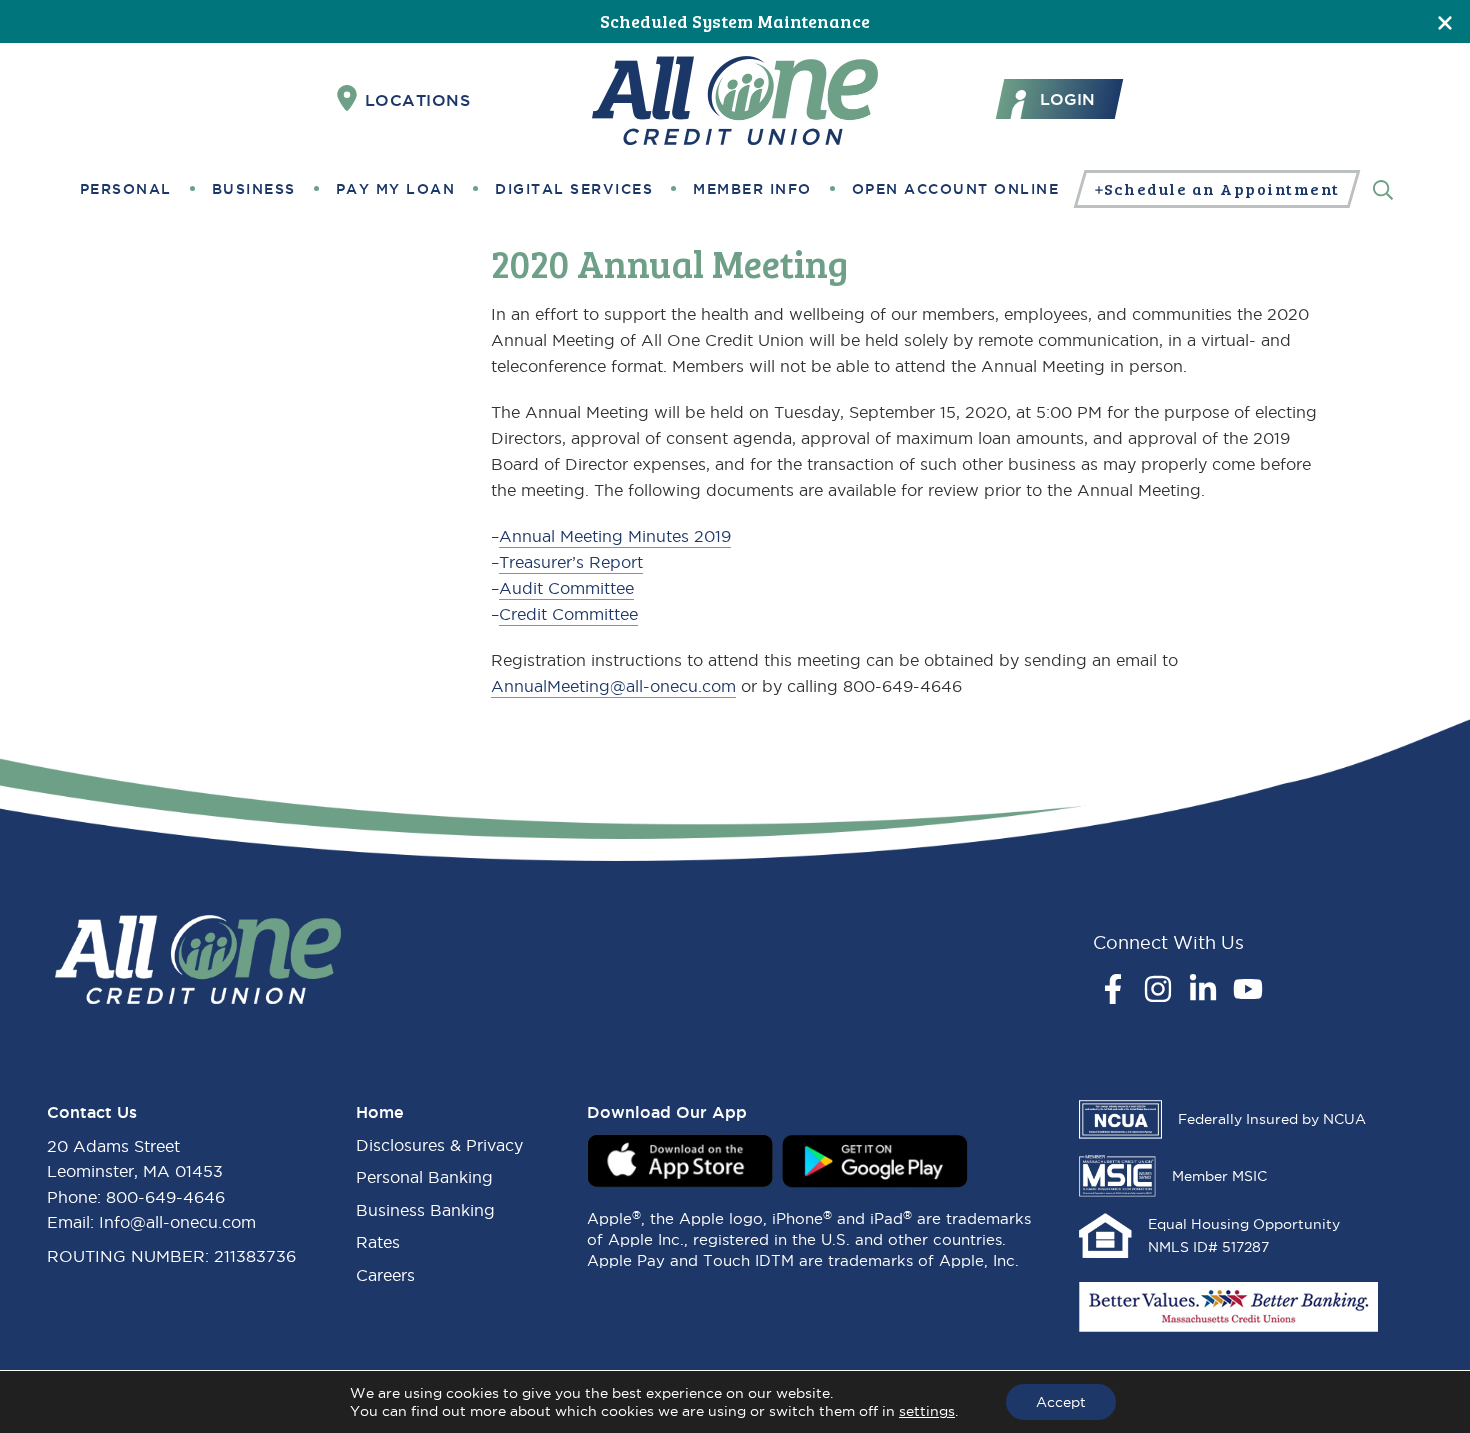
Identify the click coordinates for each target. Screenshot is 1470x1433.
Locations (418, 100)
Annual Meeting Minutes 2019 (615, 536)
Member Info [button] (752, 189)
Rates (378, 1242)
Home (380, 1112)
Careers (385, 1275)
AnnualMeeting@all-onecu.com (613, 686)
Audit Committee (566, 588)
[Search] (1383, 188)
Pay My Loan (396, 189)
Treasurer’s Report (571, 562)
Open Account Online (956, 189)
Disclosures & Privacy (439, 1145)
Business (254, 189)
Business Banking (425, 1210)
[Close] (1445, 21)
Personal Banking (424, 1177)
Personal (126, 189)
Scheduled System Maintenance (735, 21)
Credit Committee (568, 614)
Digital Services (574, 189)
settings (927, 1411)
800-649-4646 (165, 1197)
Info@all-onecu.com (177, 1222)
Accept (1061, 1402)
